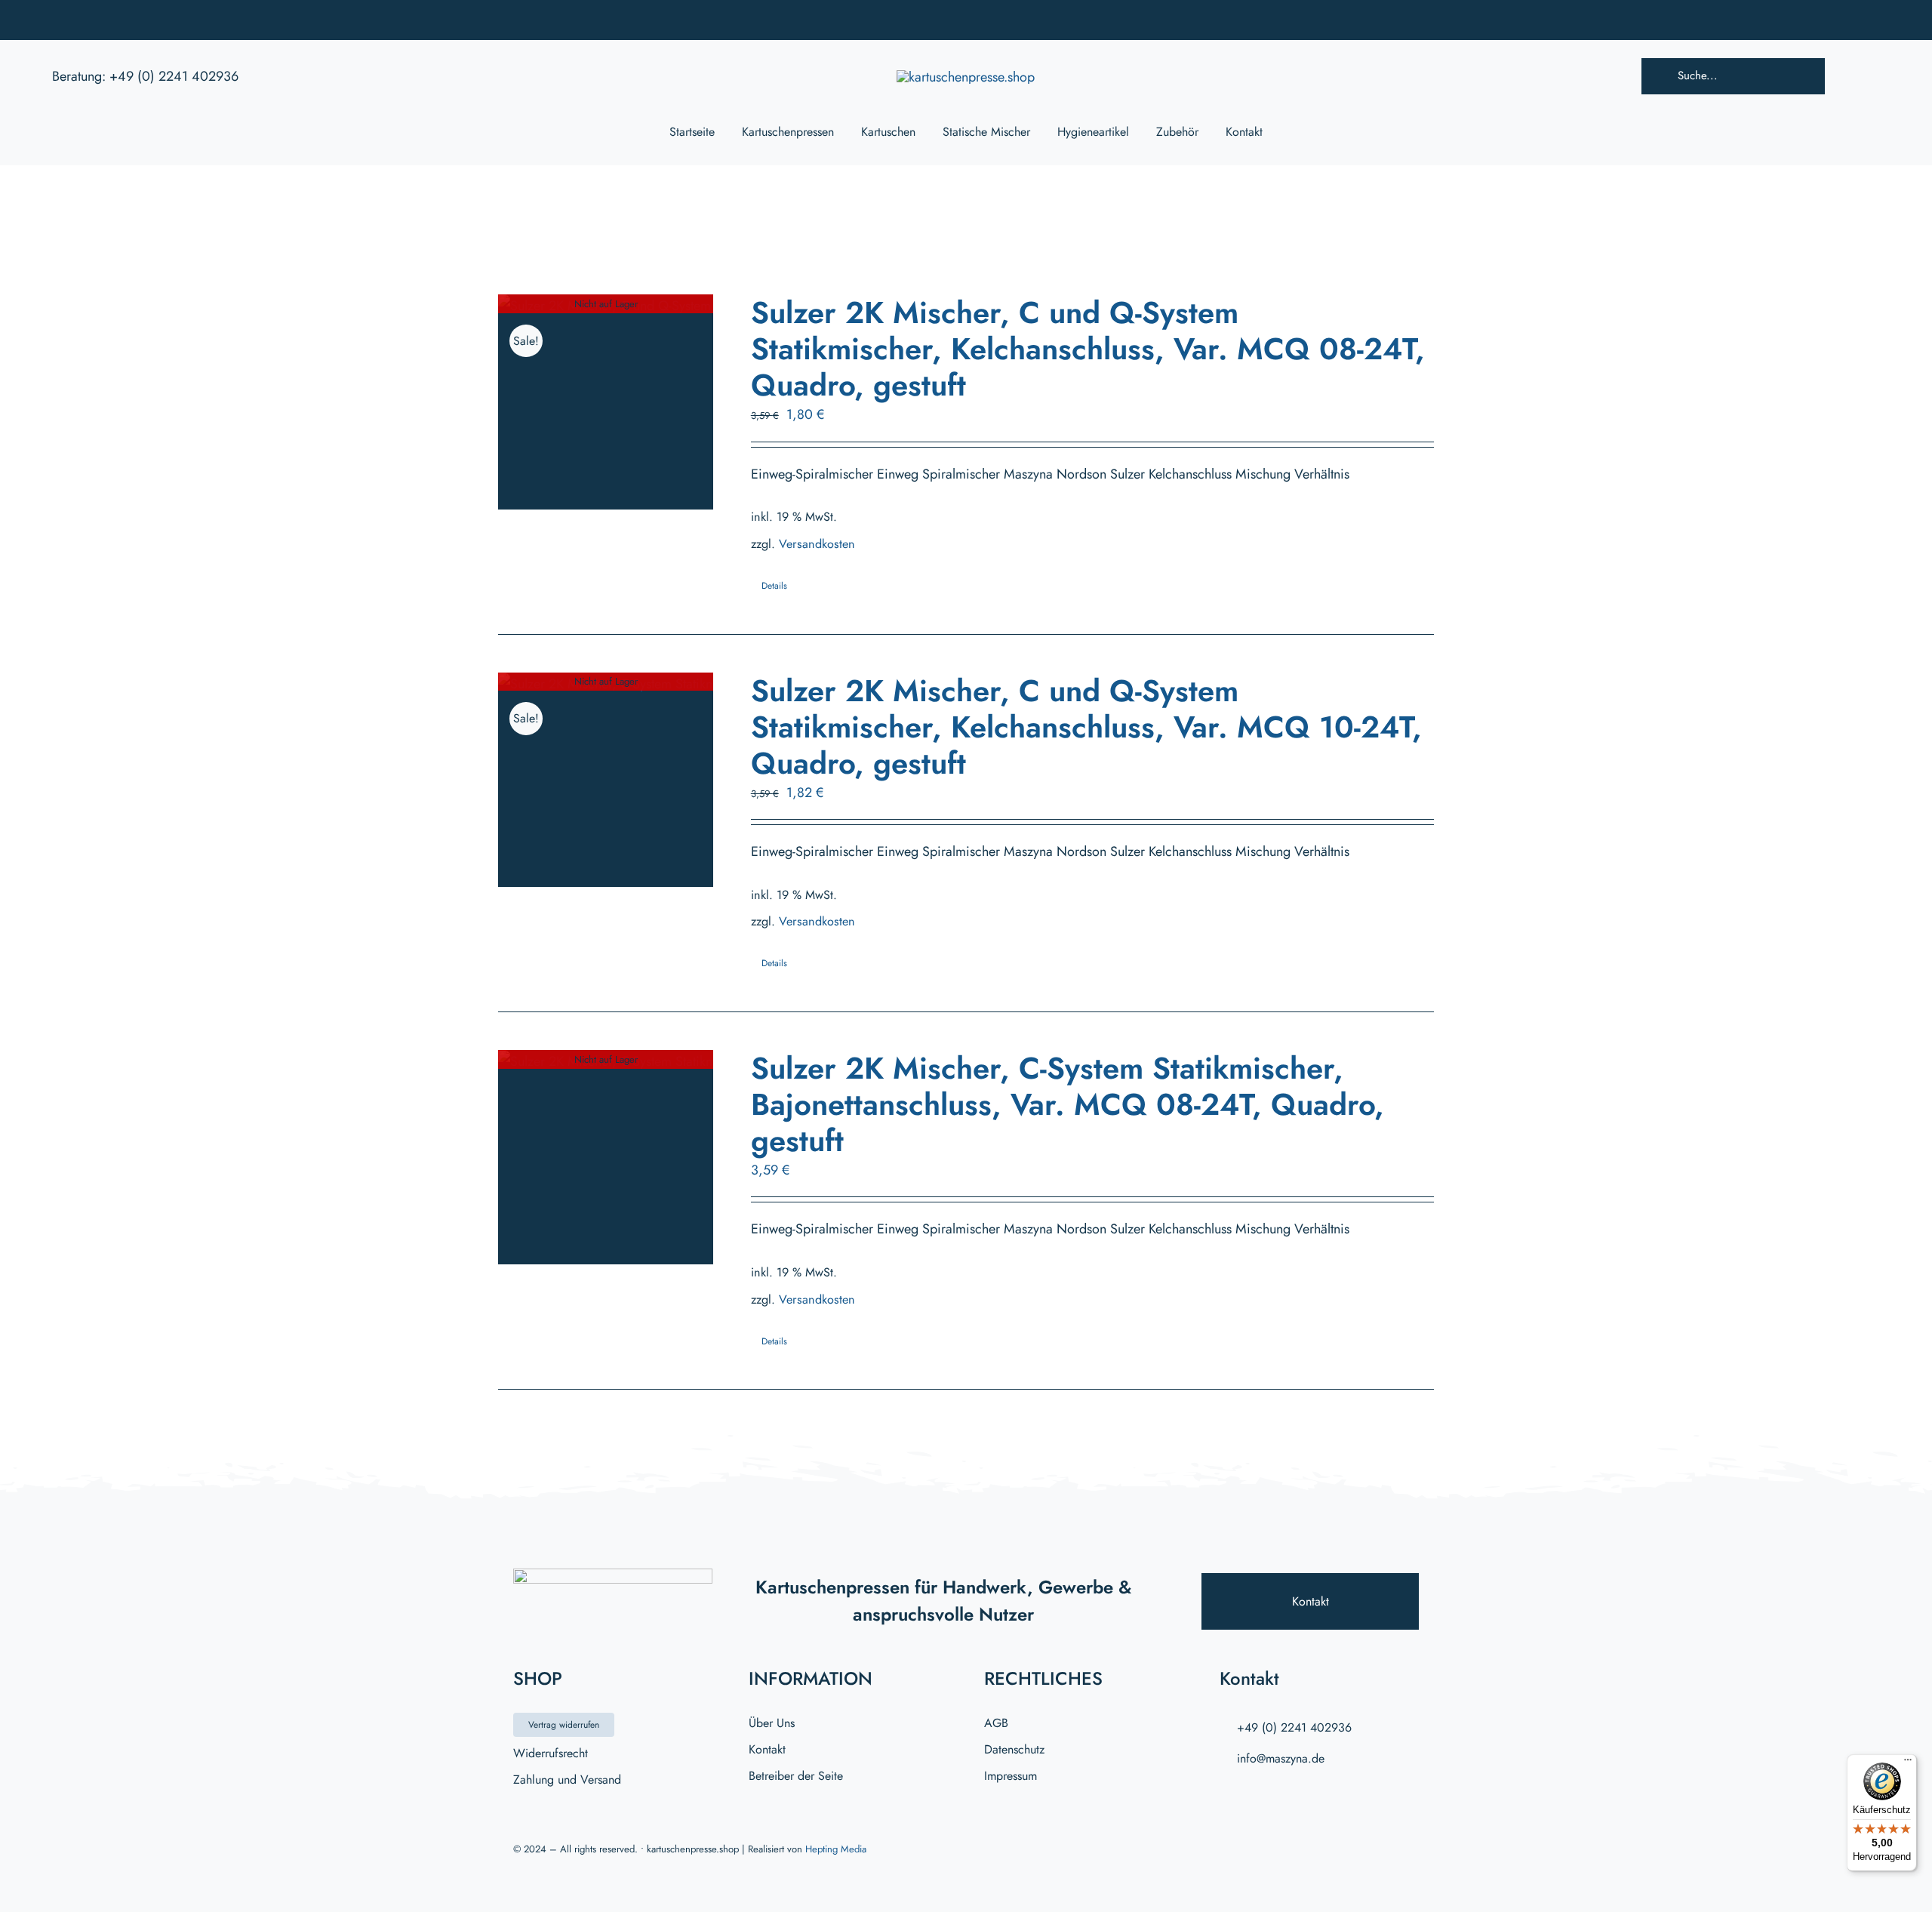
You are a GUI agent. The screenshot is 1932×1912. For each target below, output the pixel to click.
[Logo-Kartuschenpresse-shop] (966, 77)
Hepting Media (836, 1849)
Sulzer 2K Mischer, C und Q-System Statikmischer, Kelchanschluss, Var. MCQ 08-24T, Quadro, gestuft (1088, 349)
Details (774, 586)
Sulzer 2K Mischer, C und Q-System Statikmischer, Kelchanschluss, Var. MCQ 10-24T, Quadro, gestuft (1086, 727)
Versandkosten (817, 544)
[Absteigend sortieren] (723, 226)
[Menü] (1908, 1763)
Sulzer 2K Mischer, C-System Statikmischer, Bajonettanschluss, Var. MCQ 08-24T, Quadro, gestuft (1068, 1104)
